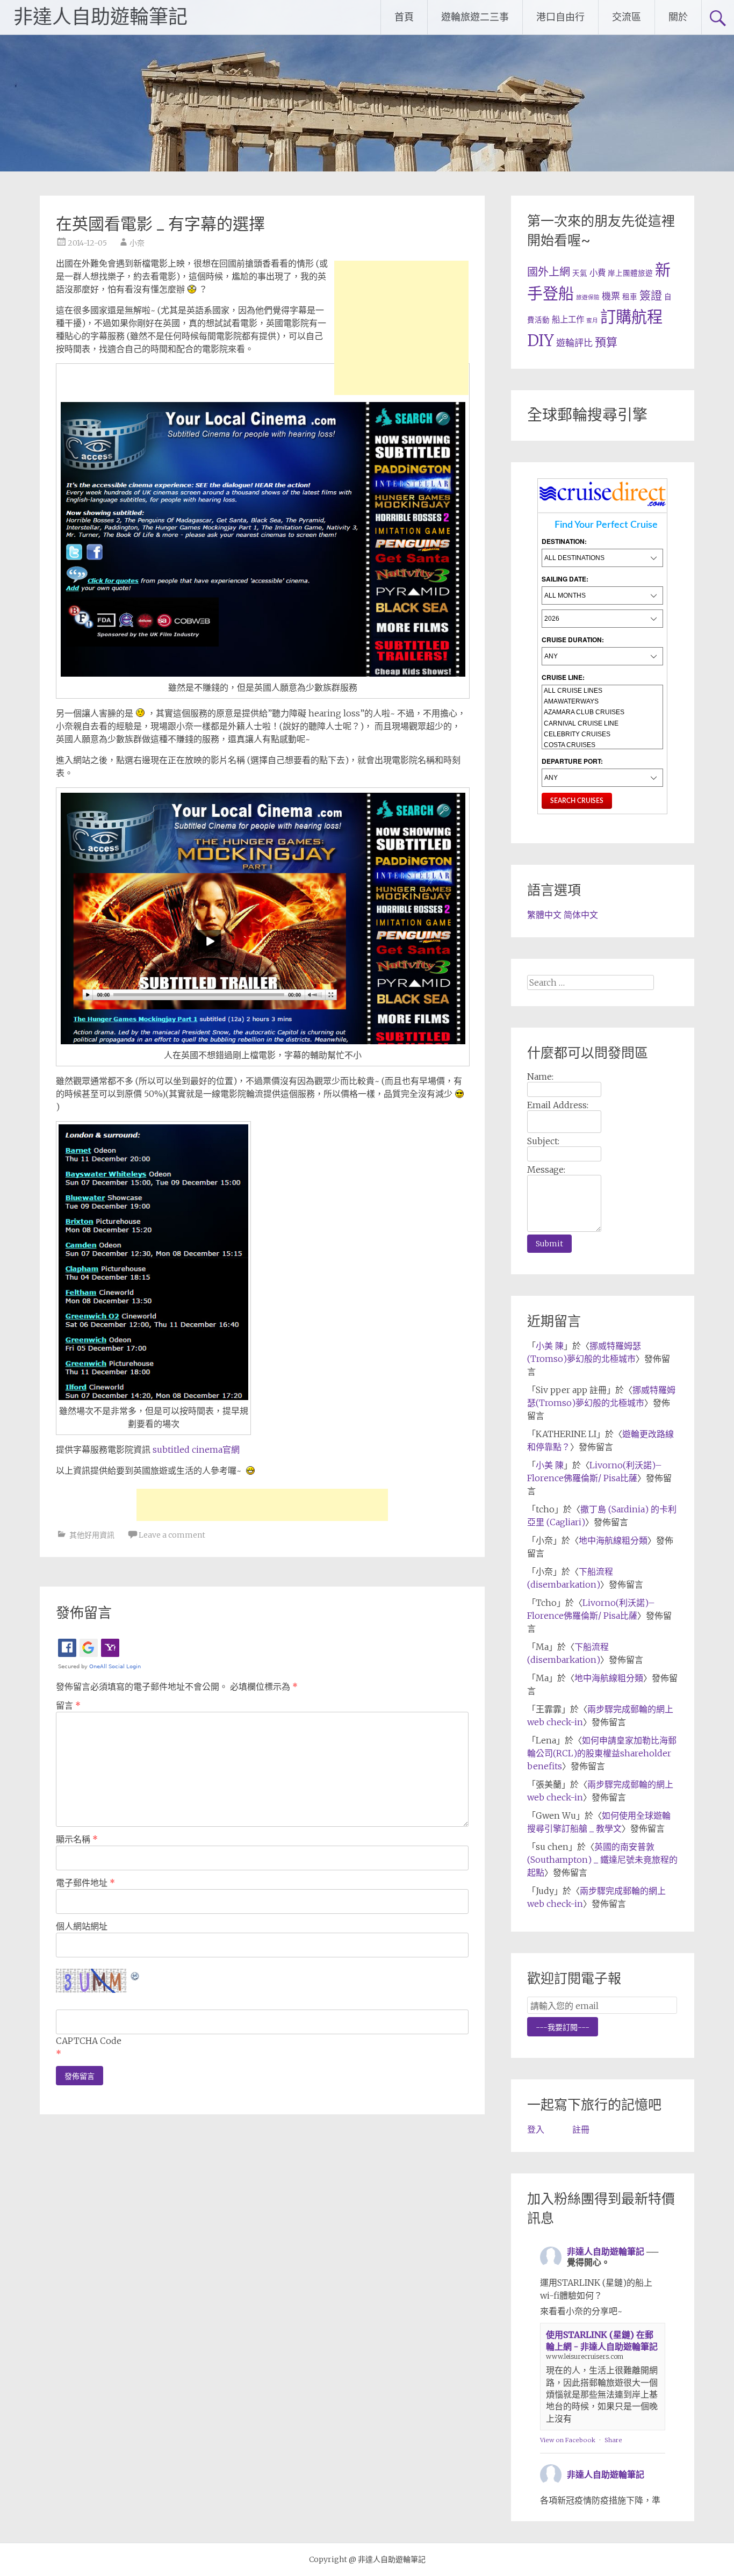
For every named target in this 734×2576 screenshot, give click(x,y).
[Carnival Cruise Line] (602, 723)
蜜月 (592, 321)
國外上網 (549, 272)
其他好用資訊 (92, 1535)
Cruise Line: (563, 677)
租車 (630, 297)
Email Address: (558, 1105)
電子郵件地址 (85, 1883)
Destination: (564, 541)
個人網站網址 (82, 1926)
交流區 (627, 17)
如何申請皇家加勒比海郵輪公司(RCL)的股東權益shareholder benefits (602, 1753)
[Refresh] (135, 1975)
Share (613, 2440)
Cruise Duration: (573, 640)
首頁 (404, 17)
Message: (546, 1169)
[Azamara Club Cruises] (602, 712)
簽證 (651, 295)
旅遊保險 (588, 297)
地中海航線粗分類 (613, 1540)
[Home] (603, 506)
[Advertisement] (401, 328)
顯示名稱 (77, 1839)
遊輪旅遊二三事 (475, 17)
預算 (606, 342)
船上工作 (568, 320)
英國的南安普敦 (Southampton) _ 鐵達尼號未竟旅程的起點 (602, 1860)
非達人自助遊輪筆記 (100, 17)
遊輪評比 (574, 343)
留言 (68, 1705)
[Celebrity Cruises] (602, 734)
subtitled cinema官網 (196, 1450)
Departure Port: (572, 761)
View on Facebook (568, 2440)
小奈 (137, 243)
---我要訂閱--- (563, 2027)
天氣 (580, 273)
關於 (678, 17)
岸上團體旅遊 (630, 273)
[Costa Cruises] (602, 745)
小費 (598, 273)
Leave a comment (172, 1535)
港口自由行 (560, 17)
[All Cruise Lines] (602, 691)
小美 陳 (550, 1346)
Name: (540, 1077)
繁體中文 (544, 915)
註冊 (581, 2129)
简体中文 (581, 915)
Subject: (543, 1141)
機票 (611, 296)
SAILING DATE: (565, 579)
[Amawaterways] (602, 701)
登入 (536, 2129)
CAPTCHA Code (89, 2041)
